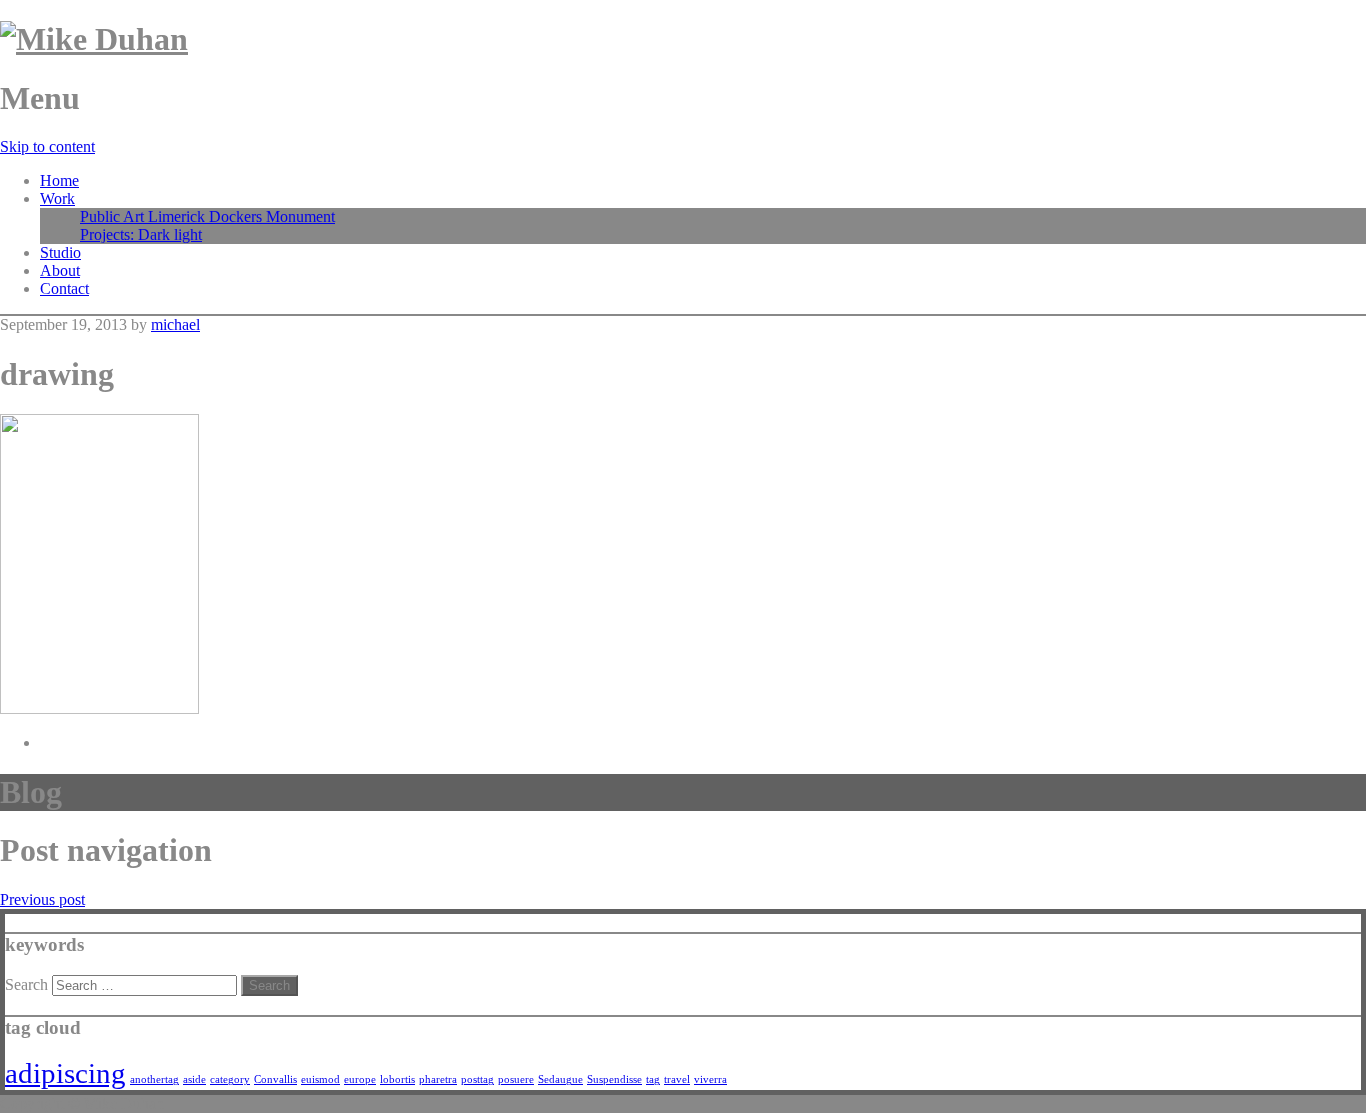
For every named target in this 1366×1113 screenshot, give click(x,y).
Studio (60, 252)
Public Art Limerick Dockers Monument (207, 216)
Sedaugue (560, 1079)
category (230, 1079)
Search (26, 984)
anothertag (154, 1079)
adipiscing (65, 1073)
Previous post (42, 899)
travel (677, 1079)
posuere (516, 1079)
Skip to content (47, 146)
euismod (320, 1079)
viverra (710, 1079)
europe (360, 1079)
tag (653, 1079)
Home (59, 180)
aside (194, 1079)
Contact (64, 288)
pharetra (438, 1079)
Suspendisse (614, 1079)
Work (57, 198)
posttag (477, 1079)
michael (175, 324)
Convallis (275, 1079)
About (60, 270)
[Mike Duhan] (94, 39)
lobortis (397, 1079)
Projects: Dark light (141, 234)
